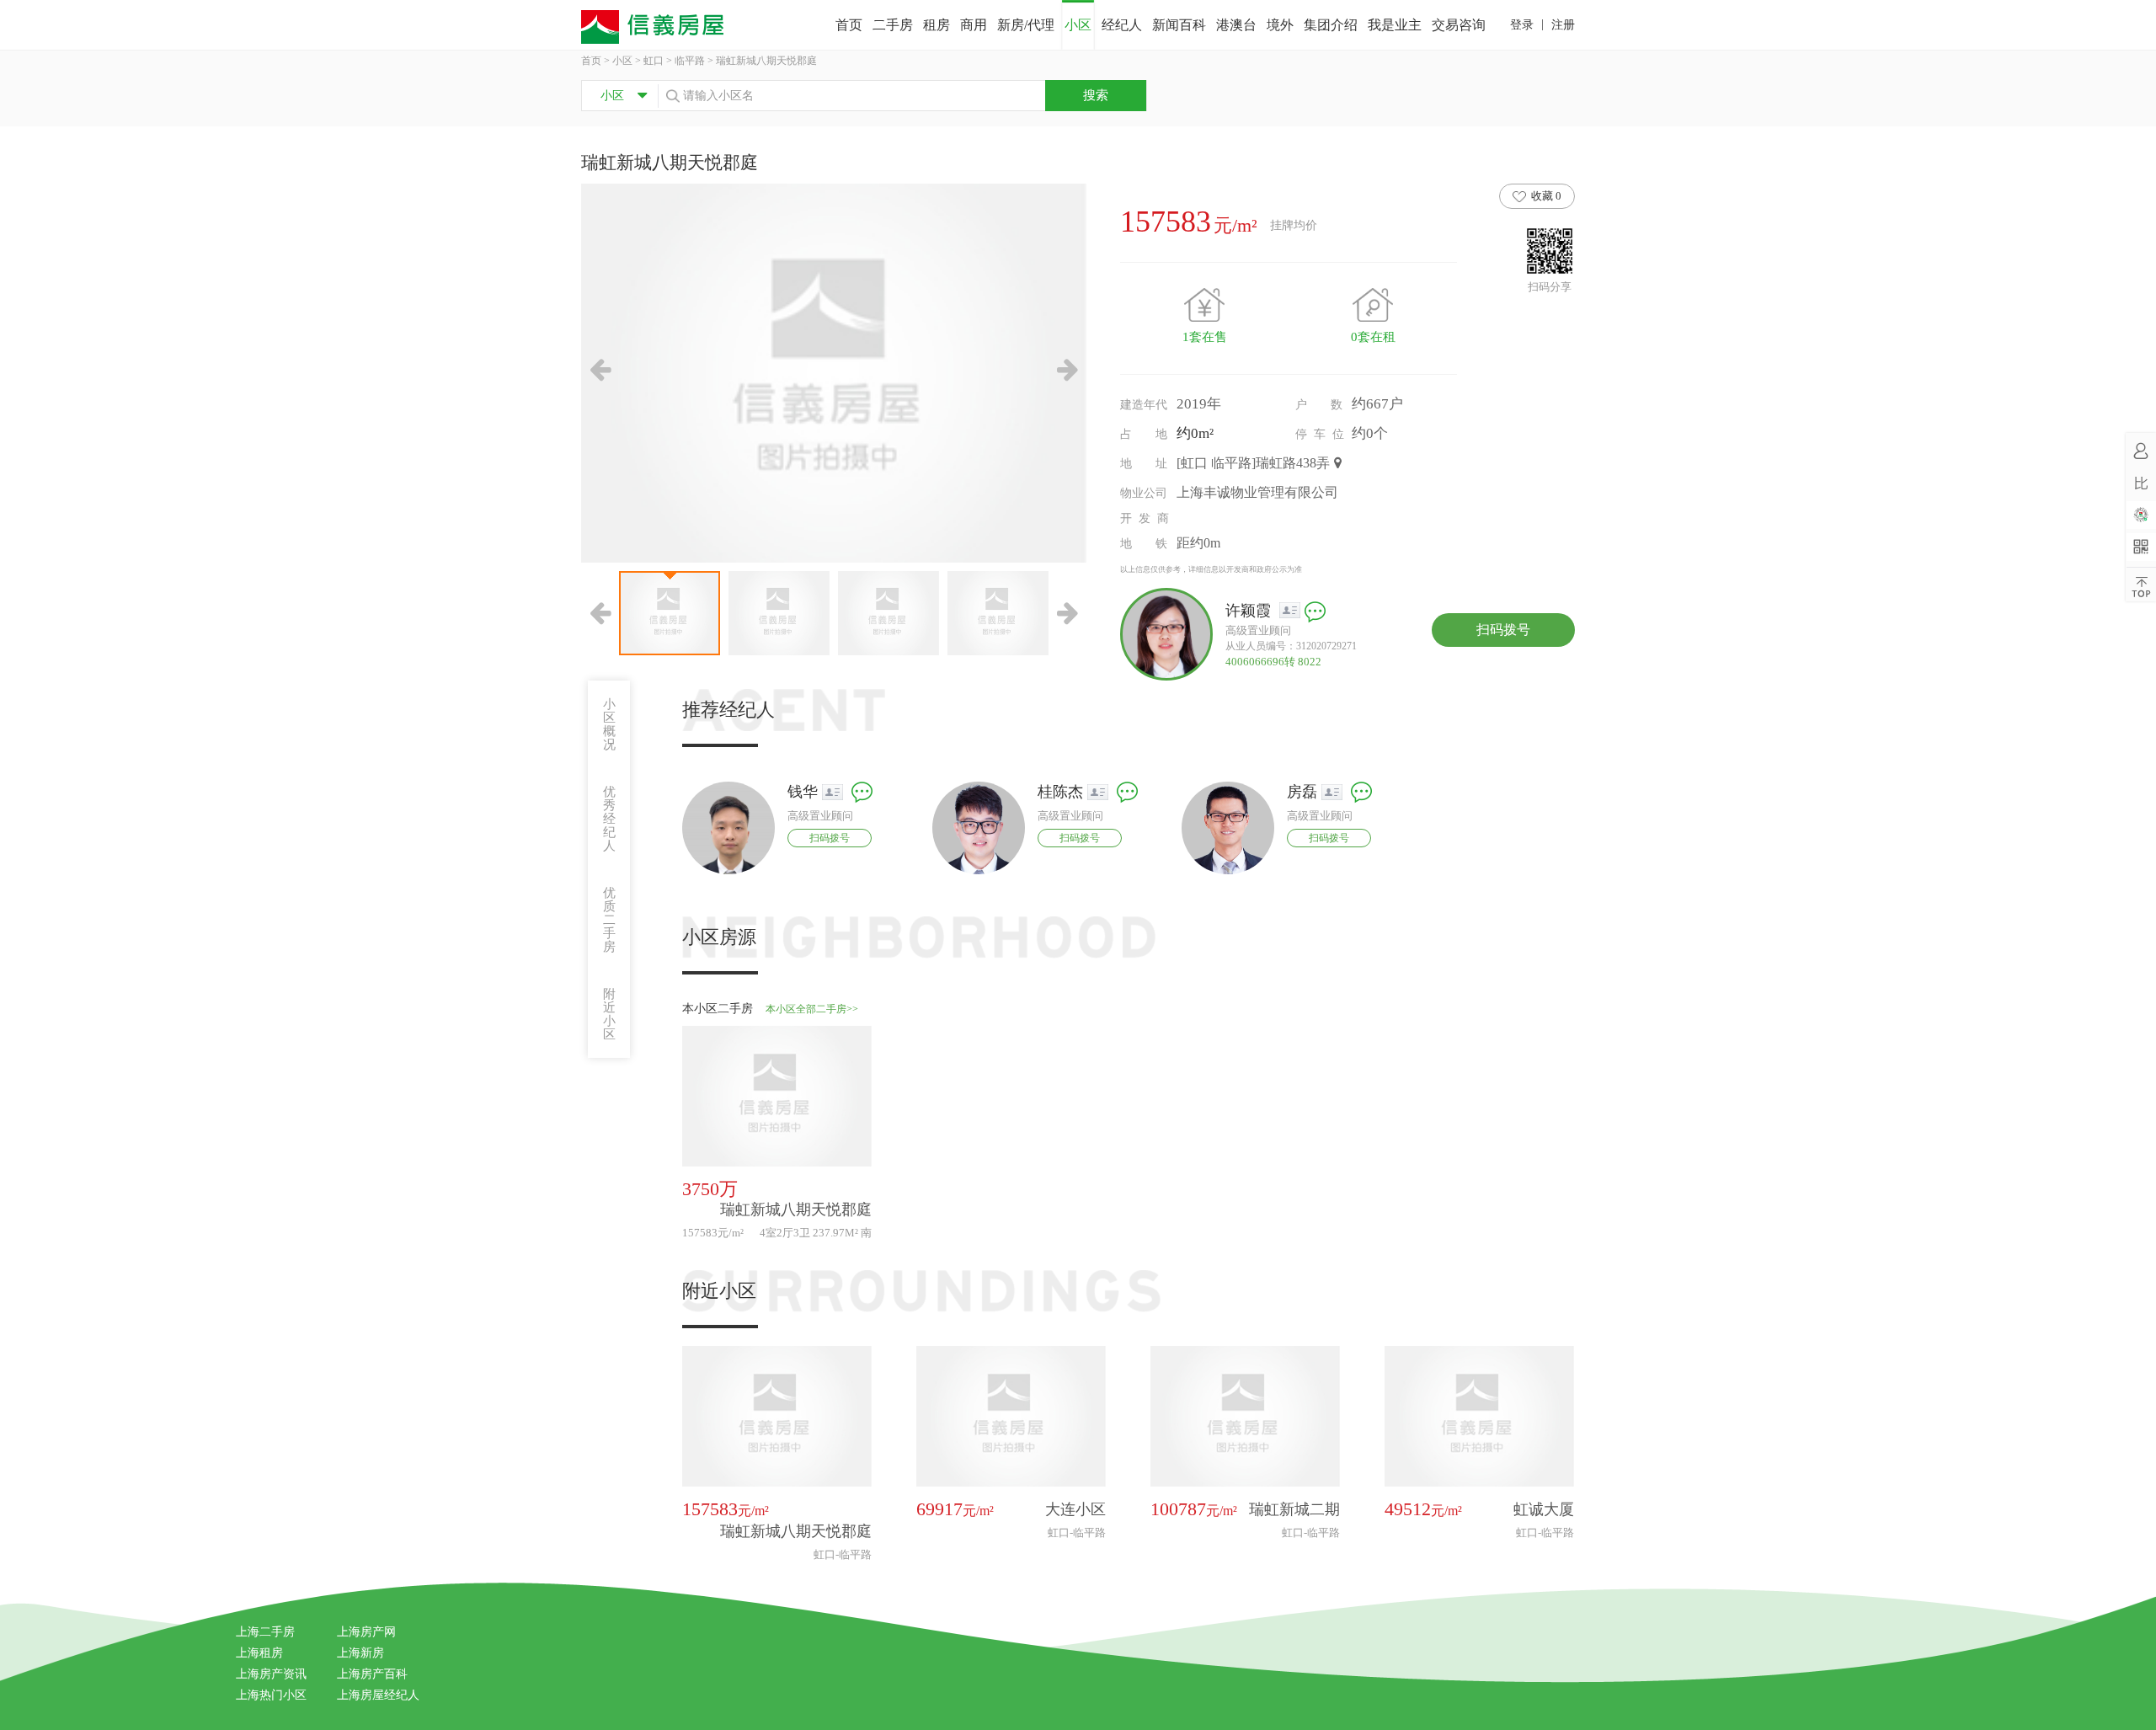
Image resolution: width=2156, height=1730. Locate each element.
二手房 (893, 25)
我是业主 (1395, 25)
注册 (1563, 25)
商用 (974, 25)
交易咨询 (1459, 25)
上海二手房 (265, 1632)
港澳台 (1236, 25)
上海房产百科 (372, 1674)
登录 (1522, 25)
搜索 (1096, 95)
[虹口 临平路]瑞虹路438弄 (1253, 463)
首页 (849, 25)
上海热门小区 (271, 1695)
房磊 (1302, 792)
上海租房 (259, 1653)
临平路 (690, 61)
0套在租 (1373, 337)
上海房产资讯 (271, 1674)
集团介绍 (1331, 25)
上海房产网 (366, 1632)
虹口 (654, 61)
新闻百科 (1179, 25)
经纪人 (1122, 25)
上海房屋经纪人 (378, 1695)
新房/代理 (1026, 25)
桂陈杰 (1060, 792)
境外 (1280, 25)
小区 (1078, 25)
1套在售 (1205, 337)
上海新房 (360, 1653)
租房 (937, 25)
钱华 (803, 792)
